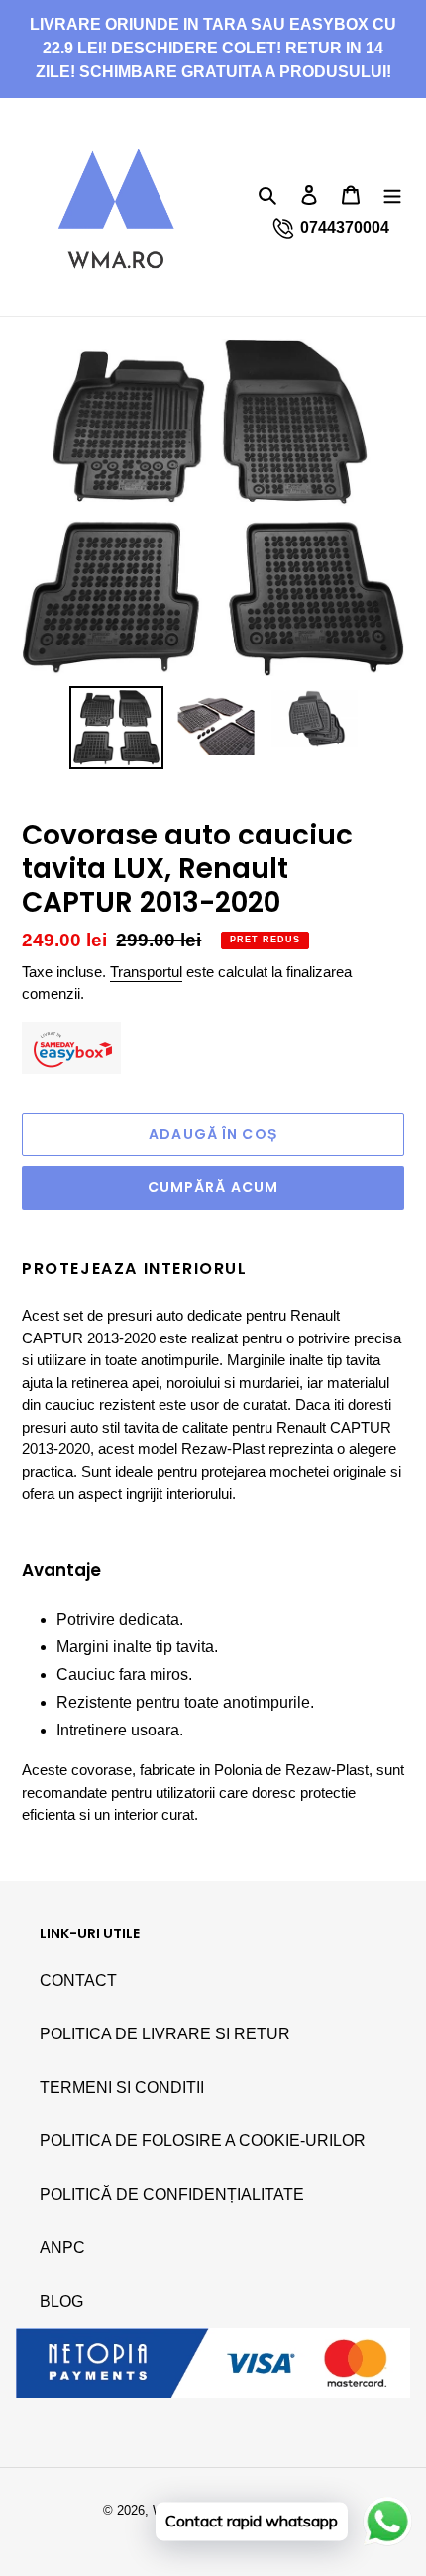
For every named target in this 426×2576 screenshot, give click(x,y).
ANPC (62, 2248)
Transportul (146, 972)
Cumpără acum (213, 1187)
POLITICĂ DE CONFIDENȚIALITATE (172, 2194)
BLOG (61, 2301)
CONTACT (78, 1981)
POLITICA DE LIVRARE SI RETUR (165, 2034)
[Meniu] (392, 194)
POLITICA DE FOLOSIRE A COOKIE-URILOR (203, 2141)
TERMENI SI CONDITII (122, 2087)
